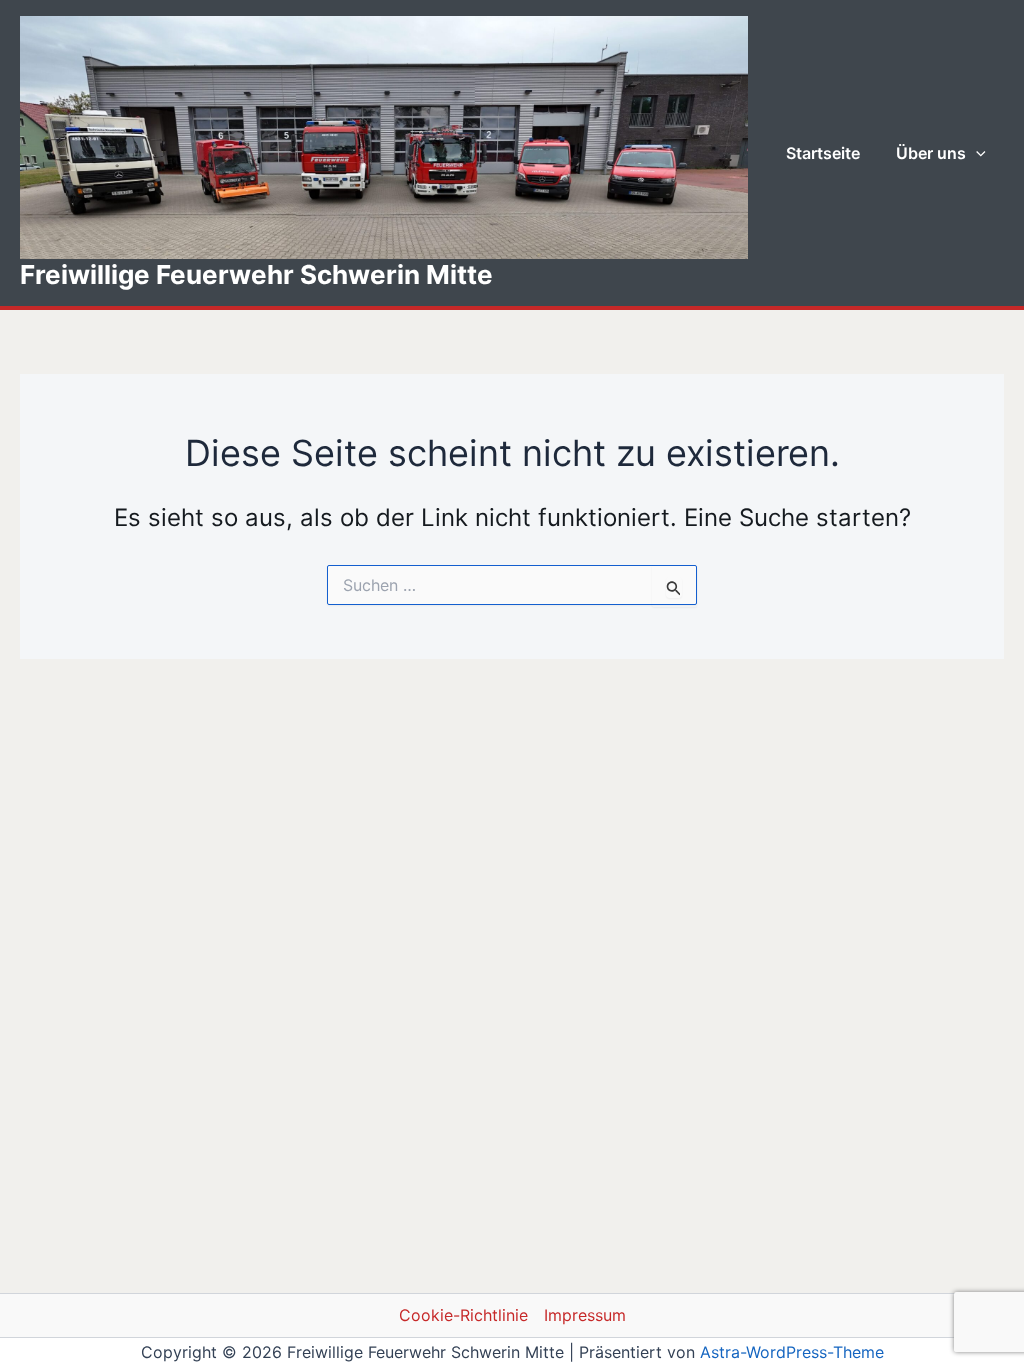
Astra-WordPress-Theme (792, 1352)
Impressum (585, 1315)
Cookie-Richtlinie (463, 1315)
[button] (976, 153)
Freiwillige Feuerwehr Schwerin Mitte (256, 274)
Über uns (931, 153)
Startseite (823, 153)
